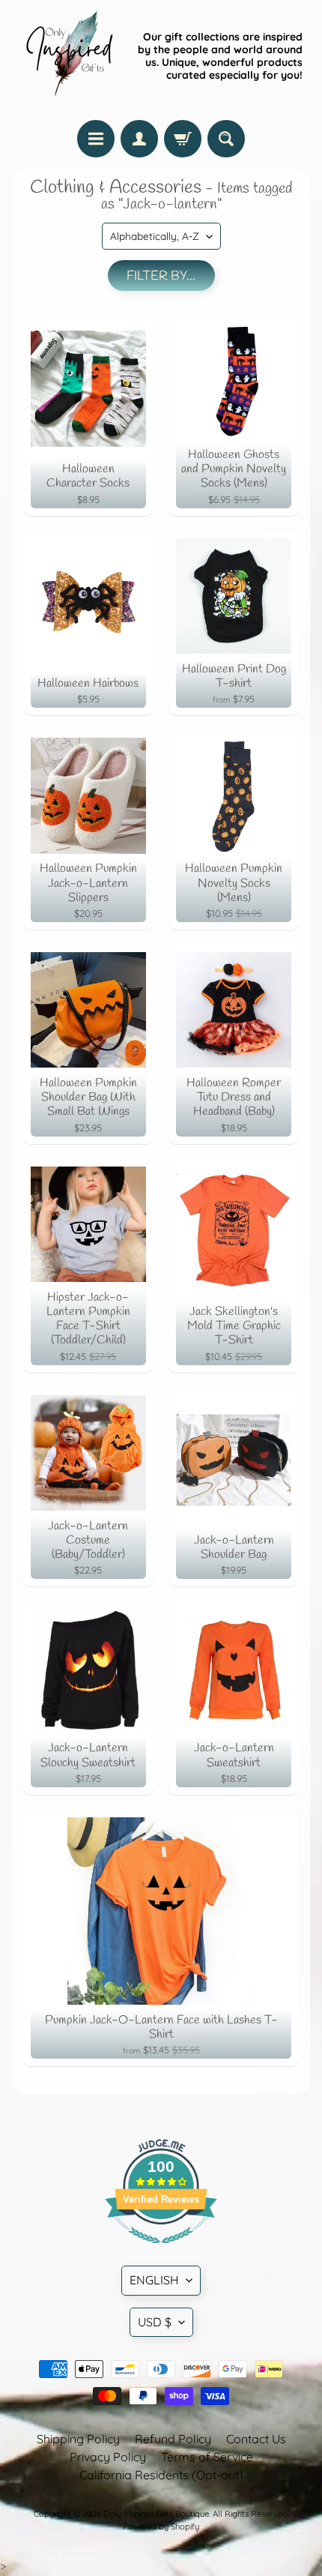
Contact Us (256, 2439)
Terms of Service (207, 2457)
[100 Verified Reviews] (161, 2251)
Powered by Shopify (161, 2527)
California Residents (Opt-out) (161, 2475)
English (154, 2280)
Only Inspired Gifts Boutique (156, 2514)
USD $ (155, 2322)
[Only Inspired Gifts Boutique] (68, 56)
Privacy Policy (108, 2457)
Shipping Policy (78, 2439)
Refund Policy (173, 2439)
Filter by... (161, 276)
